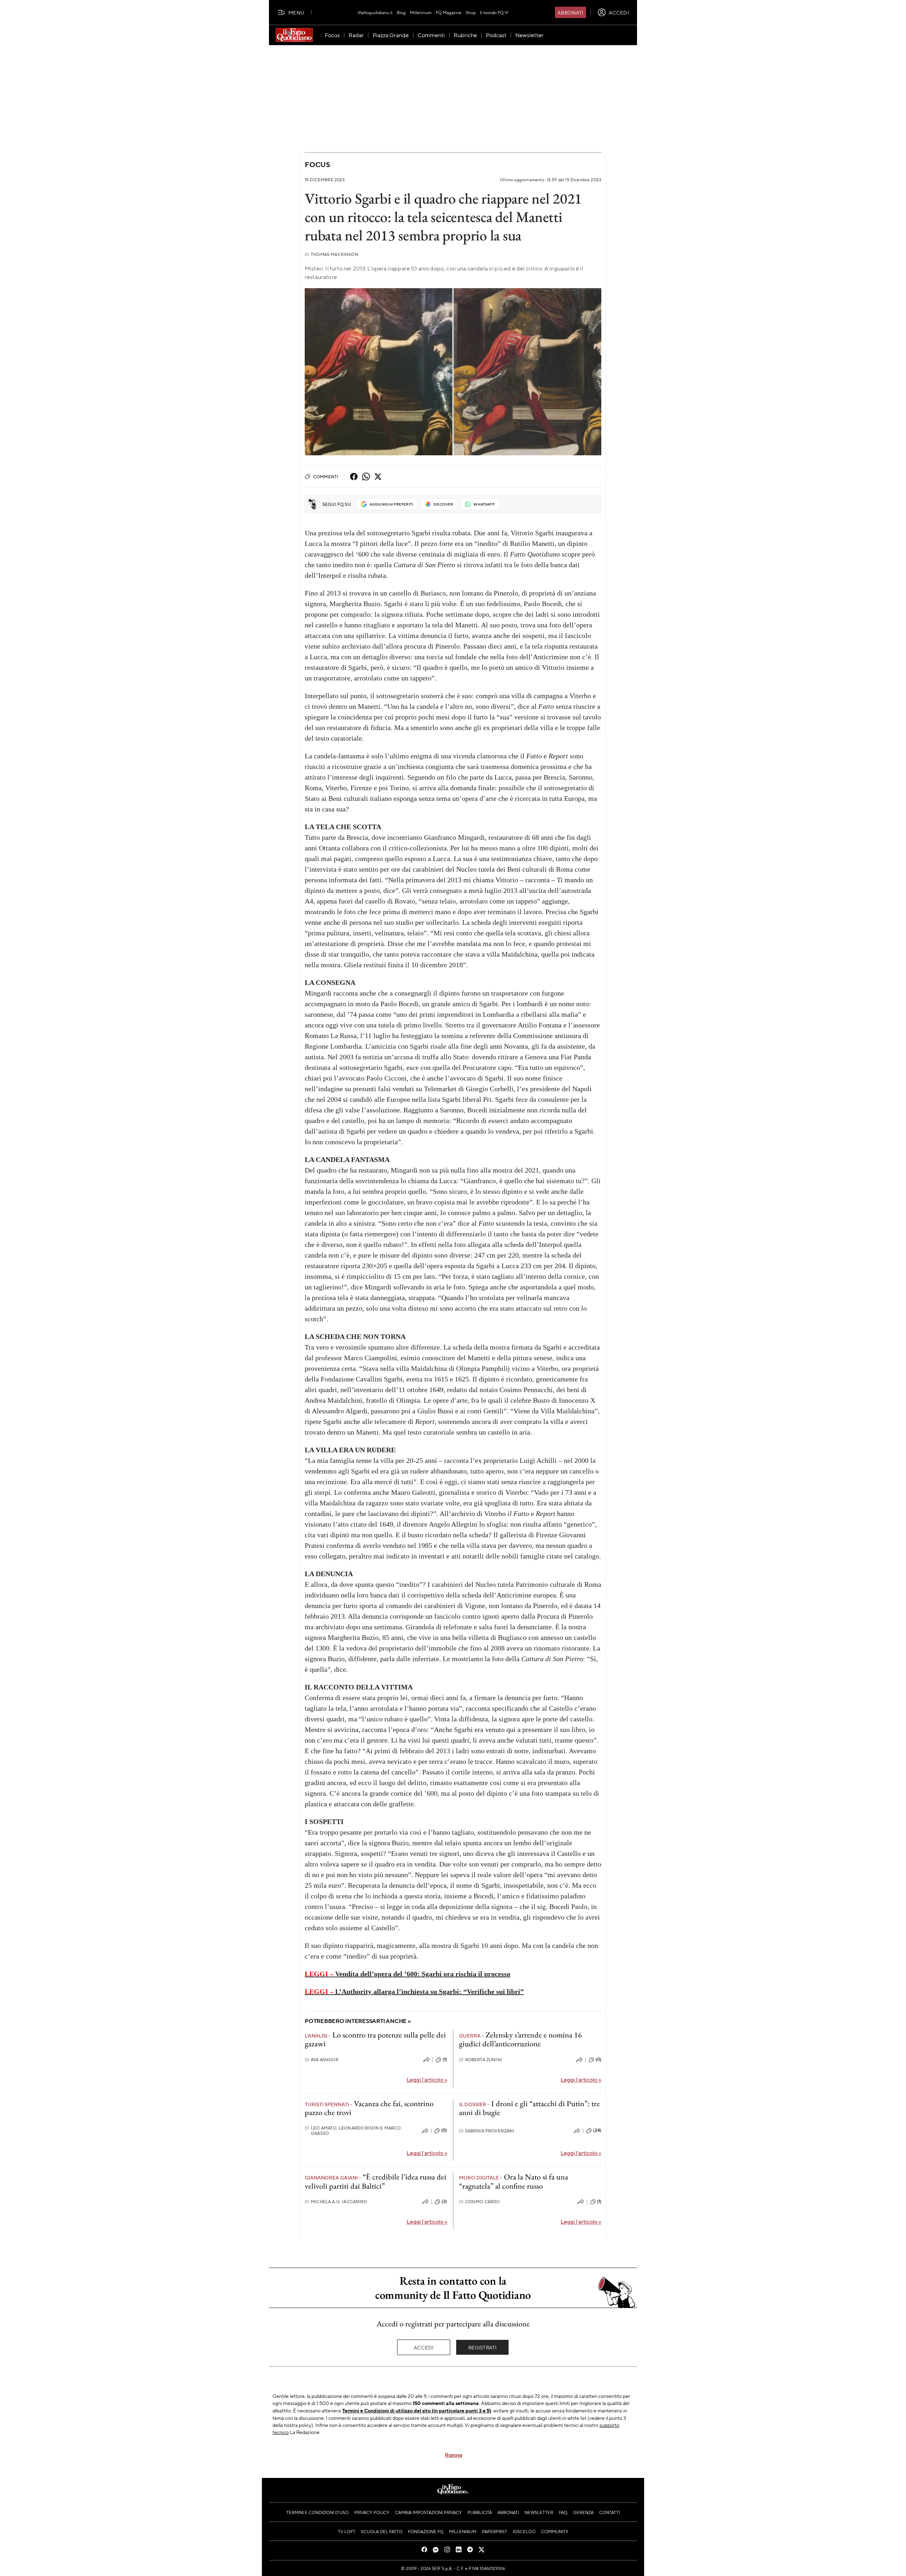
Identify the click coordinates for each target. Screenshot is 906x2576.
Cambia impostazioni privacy (428, 2512)
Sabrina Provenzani (487, 2131)
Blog (401, 12)
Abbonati (570, 12)
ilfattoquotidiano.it (375, 12)
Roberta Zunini (481, 2060)
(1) (445, 2059)
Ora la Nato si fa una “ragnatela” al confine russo (514, 2181)
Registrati (483, 2347)
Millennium (421, 12)
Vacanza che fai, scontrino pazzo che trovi (369, 2108)
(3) (444, 2201)
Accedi (424, 2347)
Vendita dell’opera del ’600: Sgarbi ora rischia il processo (408, 1974)
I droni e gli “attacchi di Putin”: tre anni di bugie (529, 2108)
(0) (598, 2059)
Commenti (326, 477)
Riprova (454, 2455)
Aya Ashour (322, 2060)
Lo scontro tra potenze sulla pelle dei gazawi (375, 2039)
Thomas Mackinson (332, 254)
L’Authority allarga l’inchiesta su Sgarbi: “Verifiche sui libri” (414, 1991)
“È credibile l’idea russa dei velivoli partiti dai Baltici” (375, 2181)
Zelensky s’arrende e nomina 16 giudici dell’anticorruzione (520, 2039)
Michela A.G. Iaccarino (336, 2202)
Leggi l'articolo (427, 2079)
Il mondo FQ (492, 12)
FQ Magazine (449, 12)
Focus (317, 164)
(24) (597, 2130)
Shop (471, 12)
